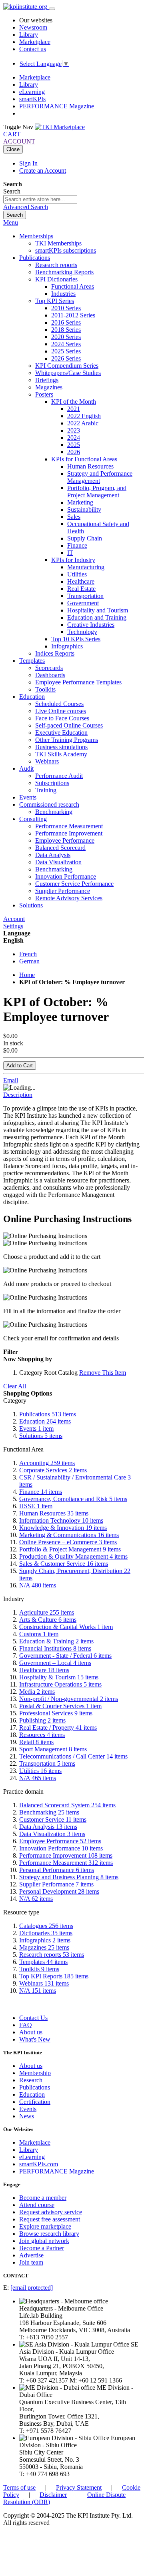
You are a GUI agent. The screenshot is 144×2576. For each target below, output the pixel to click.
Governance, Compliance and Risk (73, 1499)
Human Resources (54, 1513)
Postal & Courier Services (60, 1706)
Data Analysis (48, 1827)
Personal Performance (57, 1870)
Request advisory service (51, 2212)
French (28, 954)
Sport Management (53, 1749)
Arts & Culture (48, 1620)
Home (27, 975)
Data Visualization (52, 1834)
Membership (35, 2073)
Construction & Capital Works (66, 1627)
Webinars (44, 1983)
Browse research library (49, 2234)
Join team (31, 2262)
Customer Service (53, 1819)
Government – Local (55, 1663)
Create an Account (43, 170)
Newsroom (33, 27)
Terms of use (19, 2487)
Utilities (40, 1771)
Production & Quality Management (73, 1556)
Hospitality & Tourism (59, 1677)
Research (31, 2080)
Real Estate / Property (58, 1728)
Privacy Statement (79, 2487)
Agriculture (47, 1612)
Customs (39, 1634)
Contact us (33, 49)
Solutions (41, 1436)
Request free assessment (50, 2219)
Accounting (47, 1463)
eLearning (32, 92)
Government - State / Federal (65, 1656)
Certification (35, 2102)
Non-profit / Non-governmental (69, 1699)
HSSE (36, 1506)
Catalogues (46, 1926)
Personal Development (59, 1891)
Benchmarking (49, 1812)
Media (37, 1692)
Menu (11, 222)
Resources (42, 1735)
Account (14, 919)
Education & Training (56, 1641)
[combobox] (40, 199)
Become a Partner (42, 2248)
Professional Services (56, 1713)
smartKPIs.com (39, 2164)
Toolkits (39, 1969)
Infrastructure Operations (60, 1684)
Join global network (44, 2241)
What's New (35, 2039)
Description (18, 1095)
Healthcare (44, 1670)
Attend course (37, 2205)
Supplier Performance (56, 1884)
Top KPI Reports (54, 1976)
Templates (43, 1962)
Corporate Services (53, 1470)
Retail (36, 1742)
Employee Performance (60, 1841)
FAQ (26, 2025)
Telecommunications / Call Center (73, 1756)
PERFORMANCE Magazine (57, 106)
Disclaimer (53, 2495)
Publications (48, 1414)
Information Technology (61, 1520)
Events (36, 1429)
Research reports (52, 1955)
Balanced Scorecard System (67, 1805)
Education (45, 1421)
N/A (38, 1585)
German (29, 961)
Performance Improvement (66, 1855)
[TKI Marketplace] (60, 127)
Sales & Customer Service (64, 1564)
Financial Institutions (55, 1648)
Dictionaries (46, 1933)
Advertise (31, 2255)
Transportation (47, 1764)
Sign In (28, 163)
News (27, 2116)
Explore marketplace (45, 2226)
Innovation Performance (61, 1848)
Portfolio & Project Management (70, 1549)
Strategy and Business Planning (69, 1877)
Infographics (45, 1940)
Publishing (42, 1720)
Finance (41, 1492)
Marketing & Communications (69, 1535)
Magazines (44, 1947)
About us (31, 2032)
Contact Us (33, 2018)
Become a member (43, 2198)
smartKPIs (32, 99)
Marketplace (35, 42)
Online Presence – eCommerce (68, 1542)
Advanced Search (26, 207)
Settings (13, 926)
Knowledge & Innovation (63, 1528)
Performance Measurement (66, 1863)
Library (29, 35)
